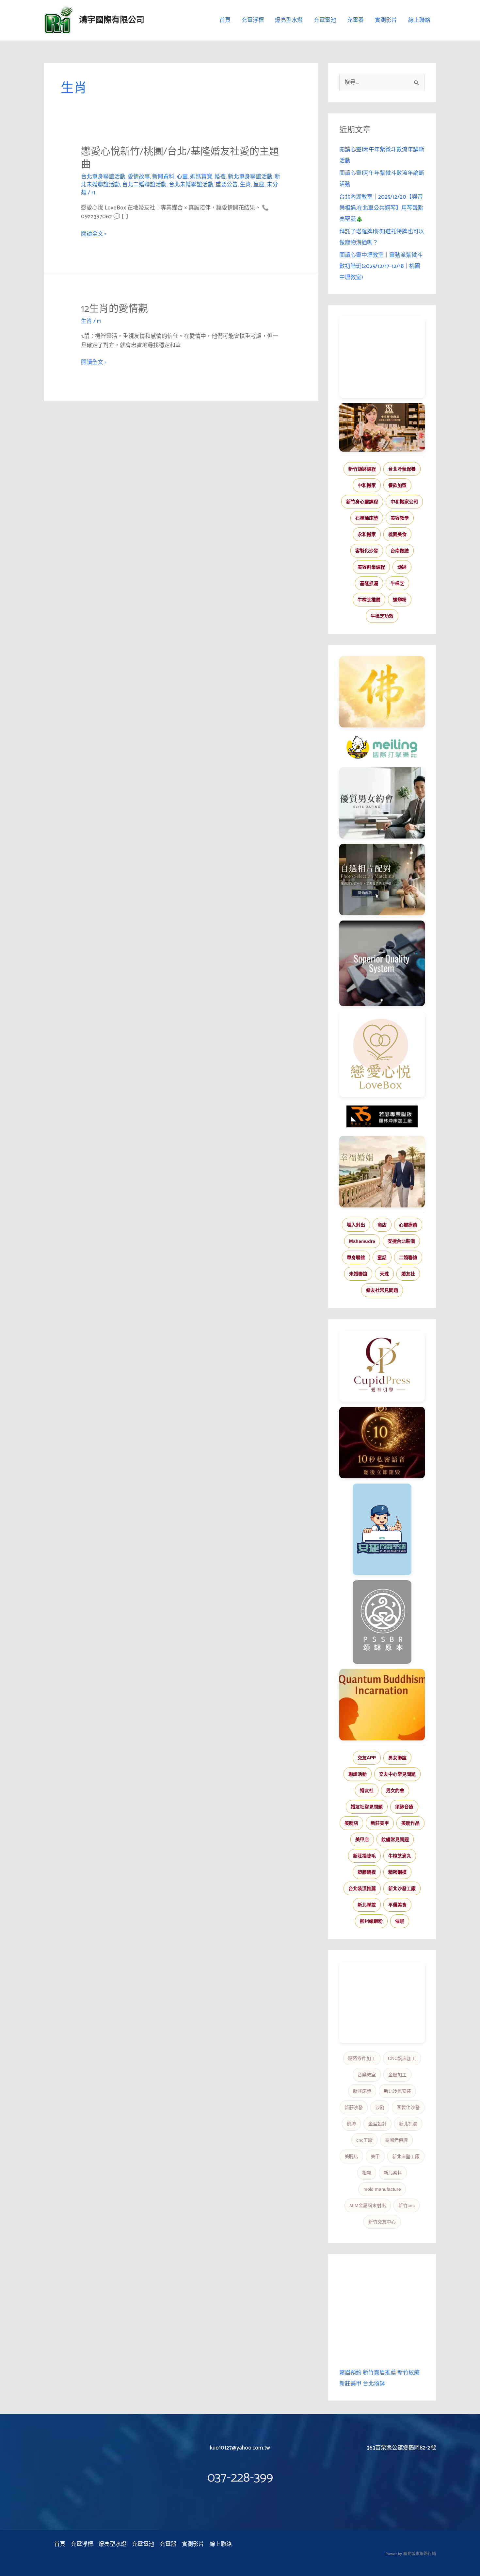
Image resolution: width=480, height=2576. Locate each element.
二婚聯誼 (408, 1257)
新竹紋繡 (408, 2373)
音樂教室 (367, 2075)
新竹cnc (407, 2205)
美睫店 (351, 1823)
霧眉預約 (350, 2373)
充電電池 (325, 20)
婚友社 (408, 1274)
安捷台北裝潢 (401, 1241)
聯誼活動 (358, 1774)
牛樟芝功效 (382, 616)
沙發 (380, 2107)
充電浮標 (253, 20)
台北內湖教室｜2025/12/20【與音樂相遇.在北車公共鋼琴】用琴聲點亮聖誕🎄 (381, 208)
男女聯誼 (397, 1758)
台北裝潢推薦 (362, 1888)
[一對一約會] (382, 803)
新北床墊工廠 (406, 2156)
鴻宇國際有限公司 (112, 20)
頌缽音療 (404, 1807)
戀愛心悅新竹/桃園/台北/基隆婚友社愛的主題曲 (180, 158)
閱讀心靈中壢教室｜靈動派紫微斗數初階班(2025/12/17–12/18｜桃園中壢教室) (381, 266)
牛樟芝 (397, 583)
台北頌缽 (374, 2384)
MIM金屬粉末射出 (368, 2205)
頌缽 (402, 567)
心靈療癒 (408, 1225)
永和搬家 (367, 534)
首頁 (225, 20)
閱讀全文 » (94, 234)
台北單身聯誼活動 (103, 177)
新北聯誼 (367, 1905)
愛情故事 (139, 177)
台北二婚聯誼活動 (144, 185)
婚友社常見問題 (382, 1290)
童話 (382, 1257)
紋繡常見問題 (395, 1839)
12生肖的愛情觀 (114, 309)
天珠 (384, 1274)
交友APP (367, 1758)
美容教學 (400, 518)
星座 (259, 185)
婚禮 (220, 177)
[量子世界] (382, 1704)
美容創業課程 (371, 567)
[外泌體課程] (382, 427)
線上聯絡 (419, 20)
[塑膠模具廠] (382, 963)
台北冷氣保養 (402, 469)
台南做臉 (400, 551)
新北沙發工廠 (402, 1888)
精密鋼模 (397, 1872)
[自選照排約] (382, 879)
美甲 (375, 2156)
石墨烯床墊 (367, 518)
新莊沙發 (354, 2107)
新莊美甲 (380, 1823)
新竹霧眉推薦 (379, 2373)
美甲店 (362, 1839)
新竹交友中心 (382, 2222)
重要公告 (227, 185)
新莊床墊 (362, 2091)
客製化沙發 (367, 551)
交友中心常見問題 (397, 1774)
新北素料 (393, 2173)
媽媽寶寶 (201, 177)
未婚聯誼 (358, 1274)
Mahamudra (362, 1241)
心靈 (182, 177)
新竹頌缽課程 (362, 469)
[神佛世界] (382, 692)
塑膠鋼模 (367, 1872)
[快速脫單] (382, 1172)
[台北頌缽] (382, 1622)
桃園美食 (397, 534)
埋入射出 (356, 1225)
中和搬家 (367, 485)
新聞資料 (163, 177)
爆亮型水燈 (289, 20)
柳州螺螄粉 (371, 1921)
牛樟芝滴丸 (400, 1856)
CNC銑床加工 (402, 2058)
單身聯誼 (356, 1257)
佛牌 (351, 2124)
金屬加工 (397, 2075)
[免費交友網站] (382, 1443)
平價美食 (397, 1905)
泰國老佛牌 (396, 2140)
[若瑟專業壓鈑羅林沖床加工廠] (382, 1117)
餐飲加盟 (397, 485)
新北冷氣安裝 (397, 2091)
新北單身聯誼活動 (250, 177)
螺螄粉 (400, 600)
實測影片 (386, 20)
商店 (382, 1225)
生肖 (246, 185)
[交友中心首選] (382, 1366)
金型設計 (377, 2124)
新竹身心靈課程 (362, 502)
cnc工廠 (364, 2140)
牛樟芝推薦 (369, 600)
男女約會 (395, 1790)
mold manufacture (382, 2189)
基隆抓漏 (369, 583)
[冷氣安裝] (382, 1529)
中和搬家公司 (404, 502)
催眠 (400, 1921)
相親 (367, 2173)
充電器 (355, 20)
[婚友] (382, 1054)
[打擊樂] (382, 747)
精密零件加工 (362, 2058)
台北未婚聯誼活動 (191, 185)
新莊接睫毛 (364, 1856)
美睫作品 (410, 1823)
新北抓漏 (408, 2124)
